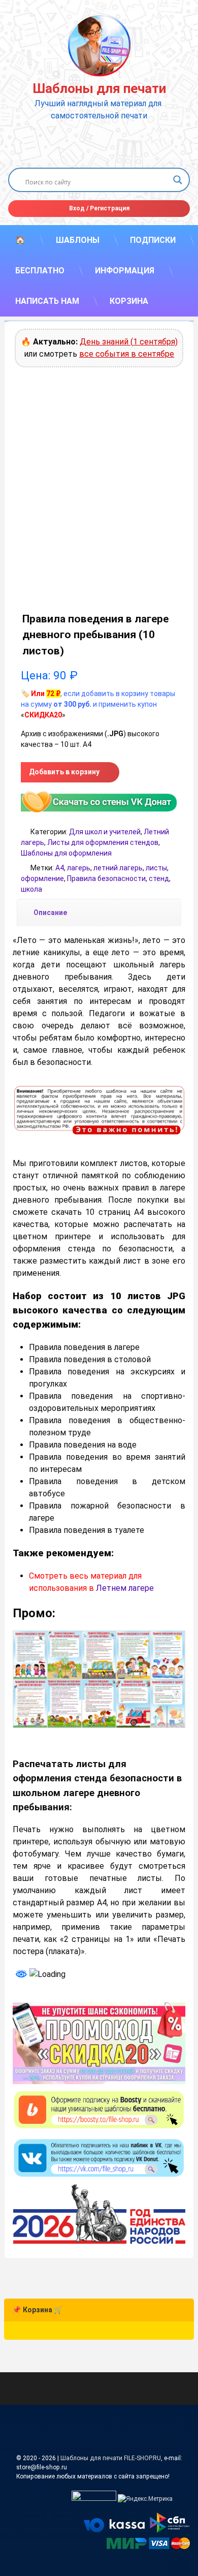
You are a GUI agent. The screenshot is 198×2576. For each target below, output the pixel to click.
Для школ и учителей (105, 832)
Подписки (153, 240)
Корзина (129, 301)
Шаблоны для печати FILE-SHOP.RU (111, 2458)
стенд (159, 878)
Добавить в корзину (64, 772)
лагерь (79, 868)
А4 (60, 868)
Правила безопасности (106, 878)
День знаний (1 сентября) (129, 342)
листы (156, 868)
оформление (42, 878)
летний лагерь (118, 868)
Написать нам (47, 301)
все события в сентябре (127, 354)
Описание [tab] (50, 913)
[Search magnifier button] (178, 180)
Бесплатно (40, 271)
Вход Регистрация (99, 208)
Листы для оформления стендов (103, 842)
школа (31, 889)
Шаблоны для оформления (66, 853)
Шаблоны (78, 240)
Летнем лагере (125, 1588)
